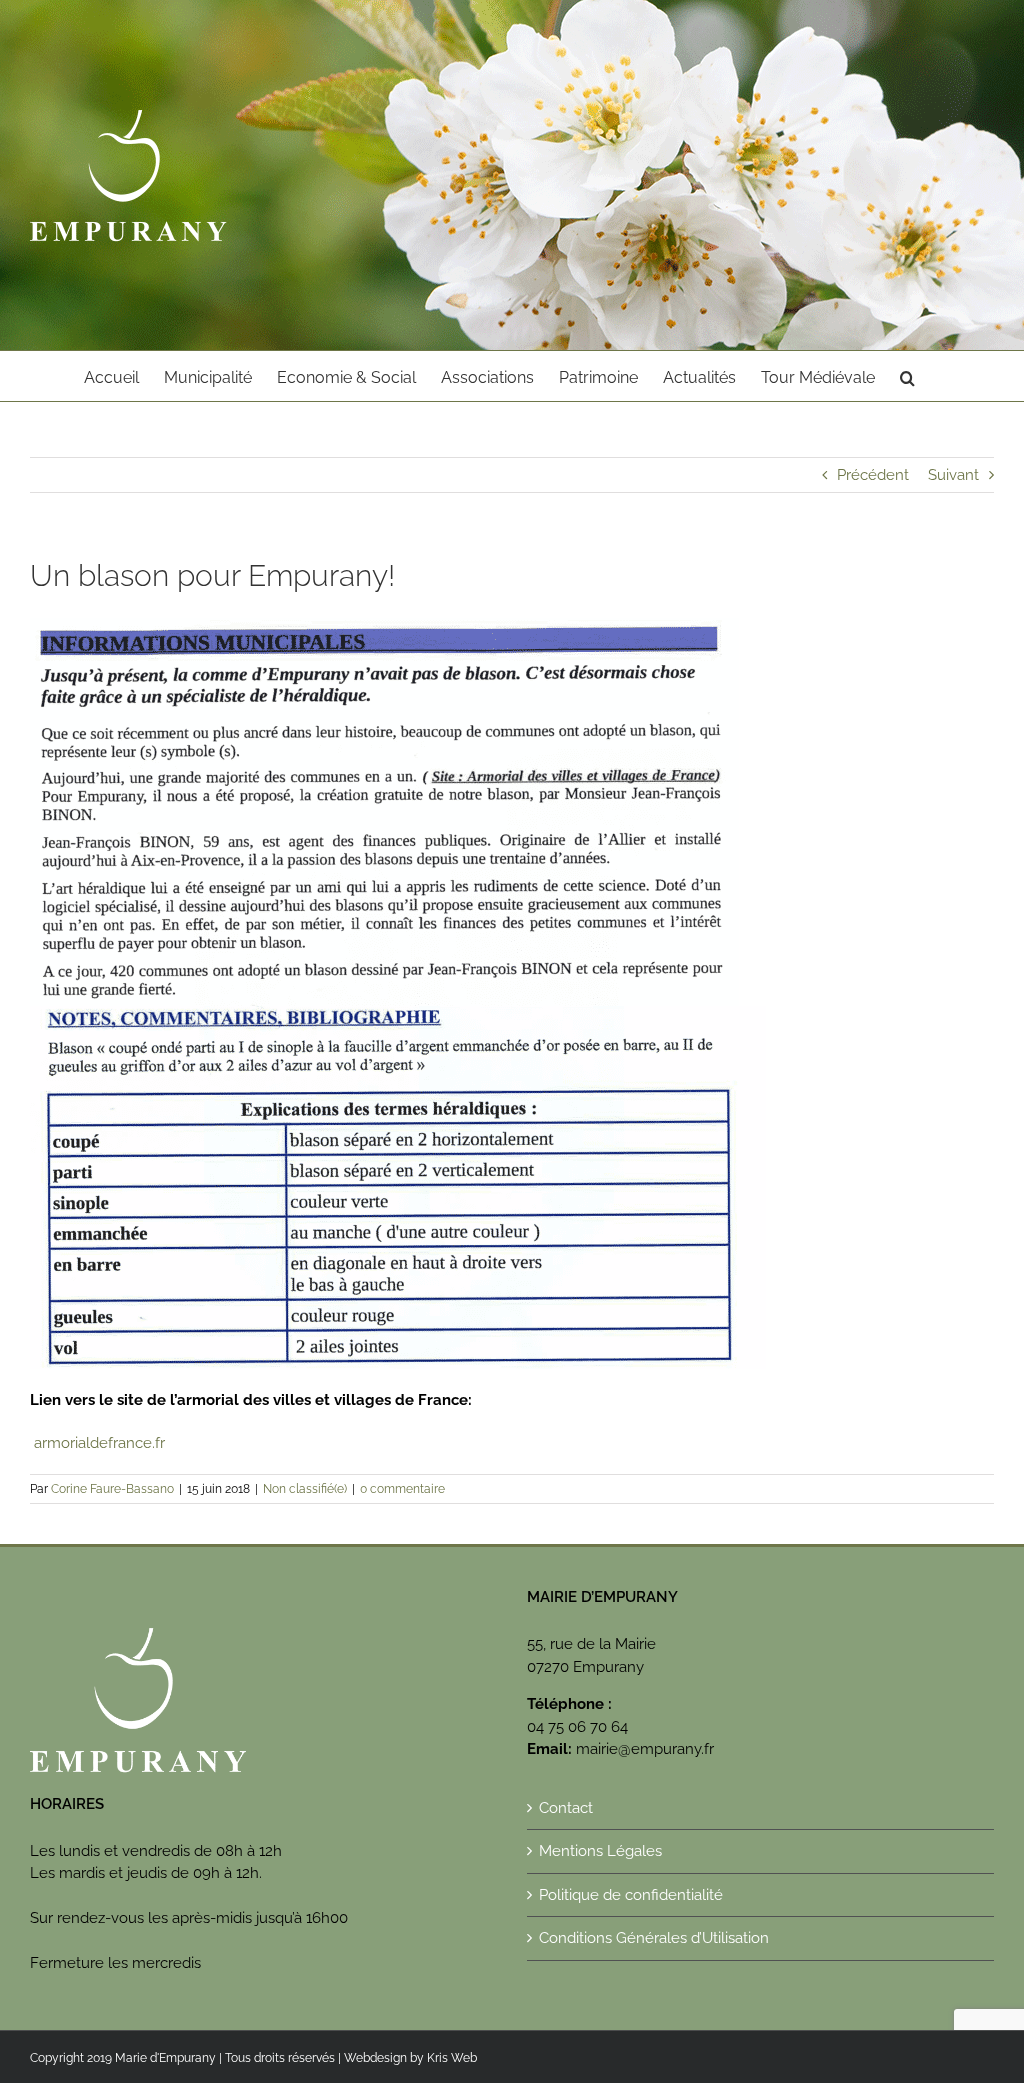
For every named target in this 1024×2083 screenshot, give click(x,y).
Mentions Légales (600, 1851)
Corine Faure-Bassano (112, 1489)
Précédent (873, 475)
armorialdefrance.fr (97, 1443)
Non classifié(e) (305, 1489)
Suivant (953, 475)
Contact (566, 1808)
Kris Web (452, 2058)
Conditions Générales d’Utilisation (654, 1938)
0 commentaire (402, 1489)
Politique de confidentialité (631, 1895)
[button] (907, 376)
